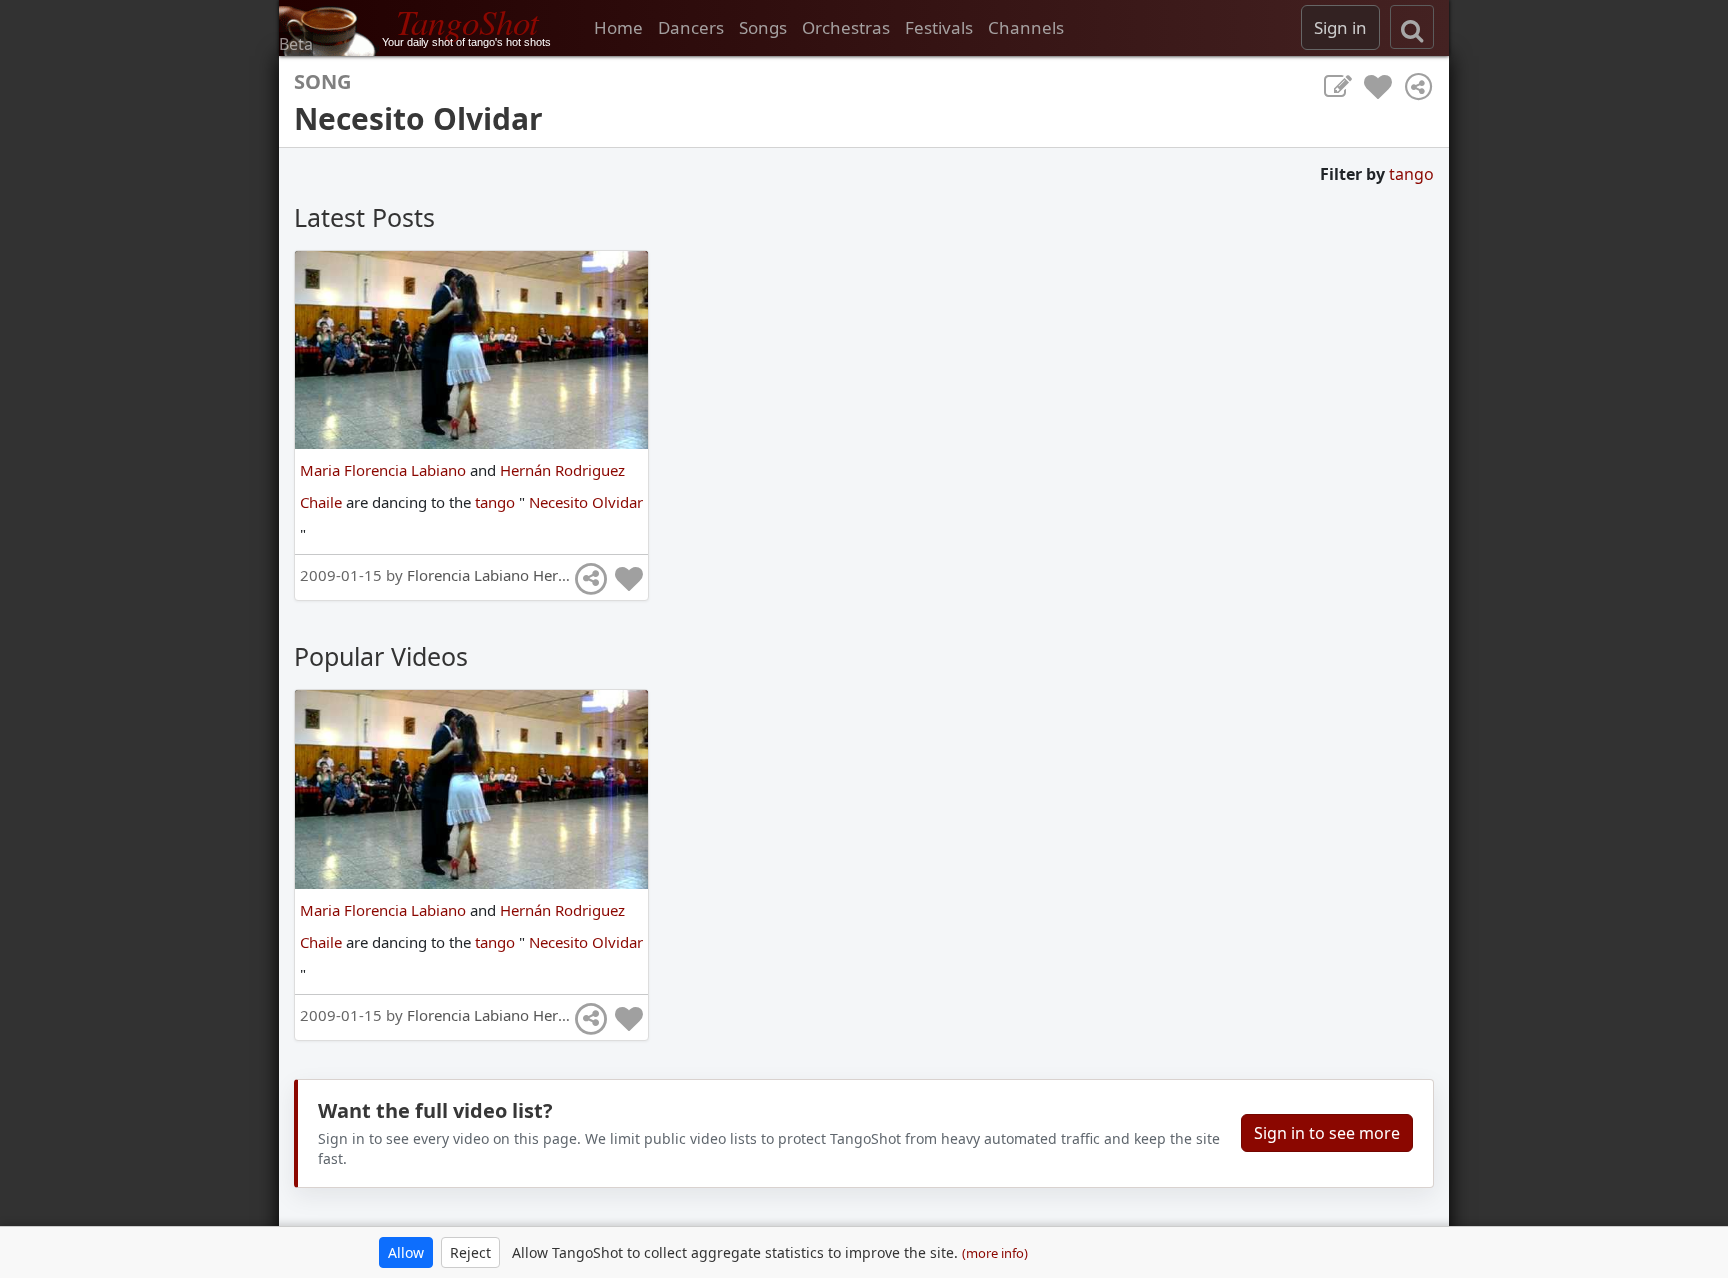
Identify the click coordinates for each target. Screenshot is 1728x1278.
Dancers (691, 27)
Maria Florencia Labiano (385, 470)
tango (1411, 174)
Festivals (939, 27)
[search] (1412, 27)
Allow (406, 1252)
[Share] (1418, 87)
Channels (1026, 27)
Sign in (1340, 27)
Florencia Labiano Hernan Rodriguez (532, 575)
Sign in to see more (1327, 1133)
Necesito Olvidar (586, 502)
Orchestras (846, 27)
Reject (470, 1252)
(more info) (995, 1253)
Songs (763, 27)
